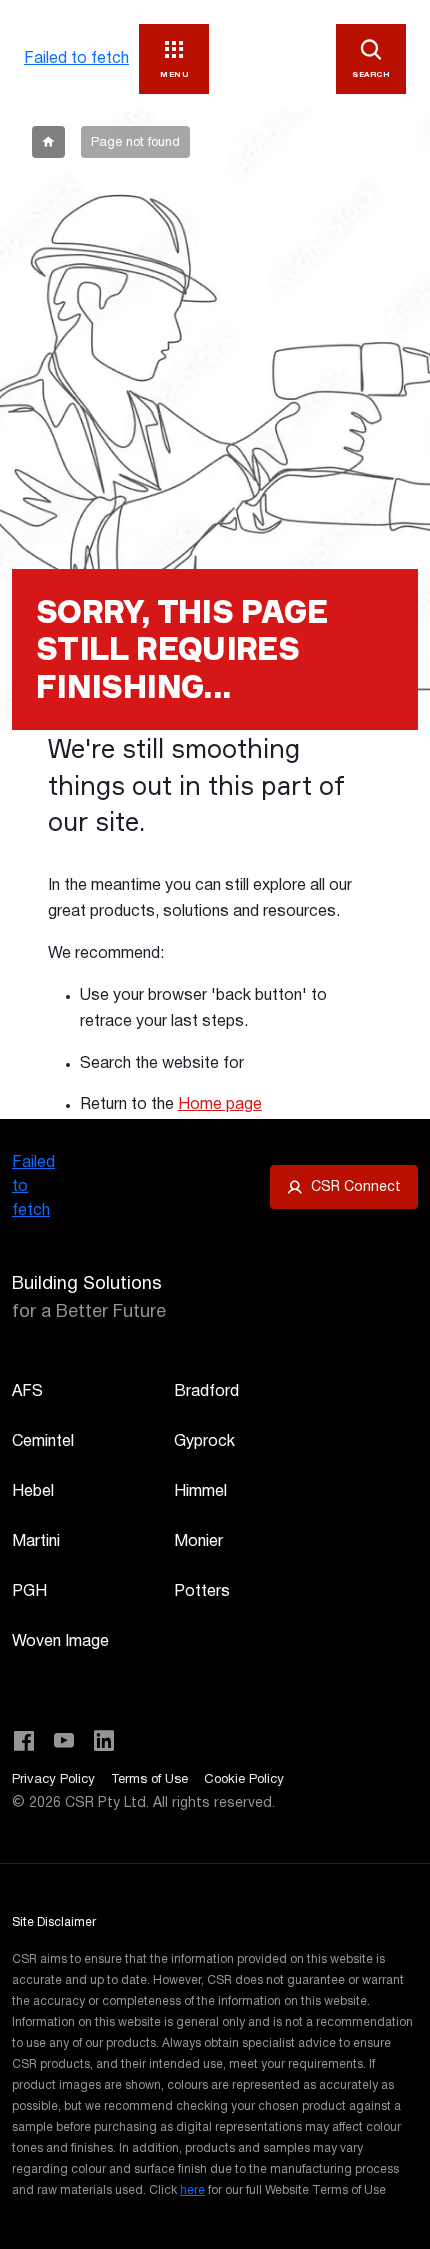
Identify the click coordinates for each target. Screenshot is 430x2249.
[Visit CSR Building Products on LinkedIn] (104, 1741)
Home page (220, 1105)
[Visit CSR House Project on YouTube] (64, 1741)
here (192, 2190)
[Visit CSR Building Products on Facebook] (24, 1741)
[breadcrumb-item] (48, 142)
